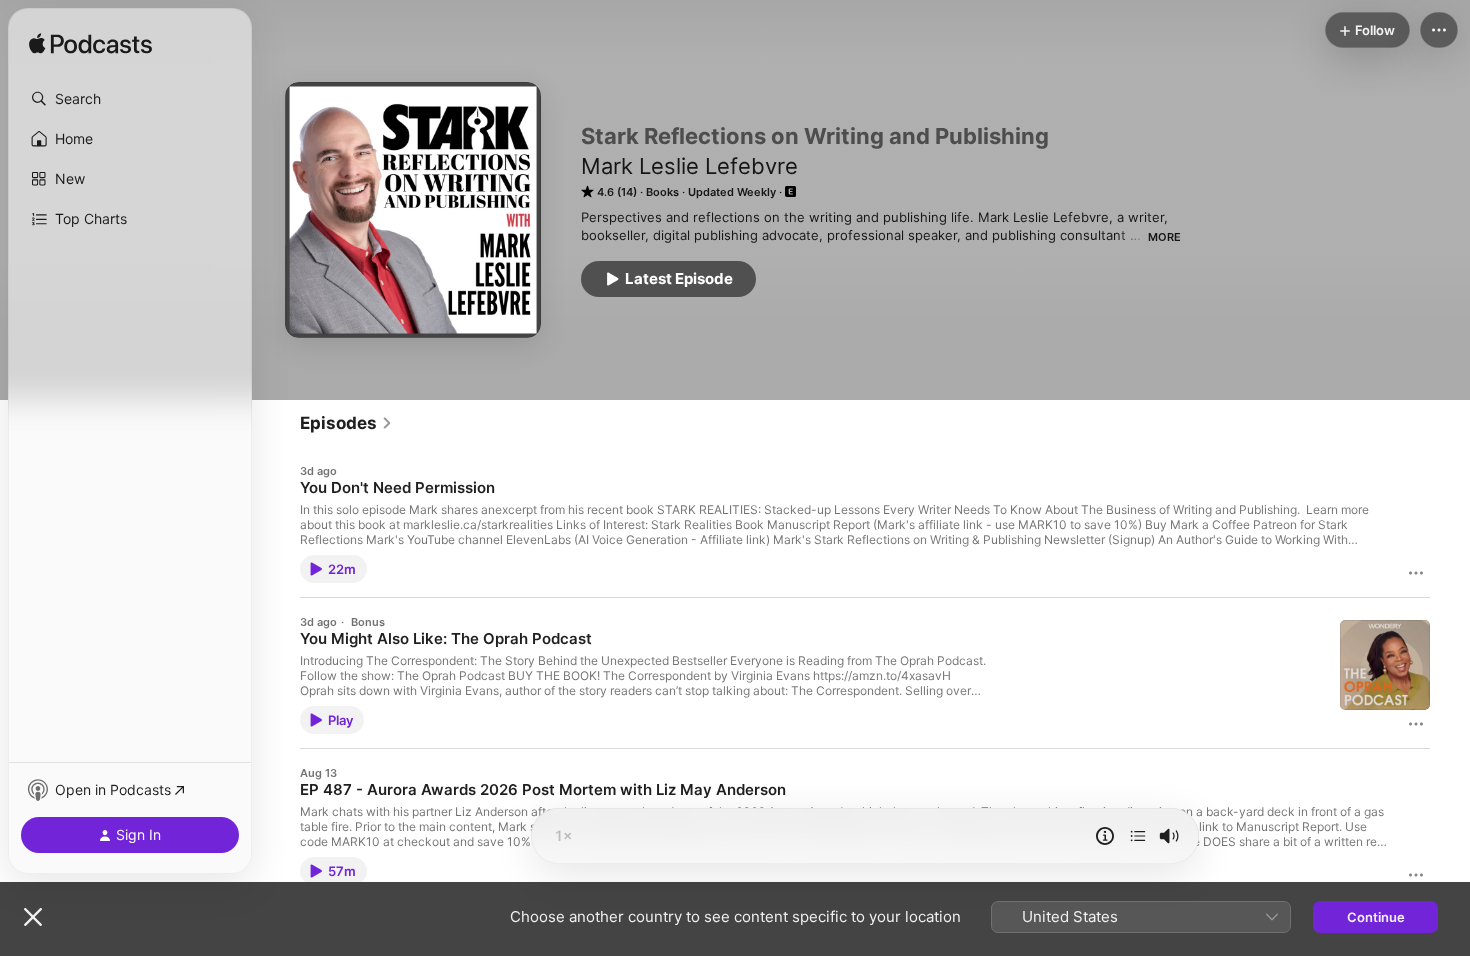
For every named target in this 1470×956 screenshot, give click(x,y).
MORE (1164, 237)
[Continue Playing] (1138, 836)
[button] (130, 99)
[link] (346, 423)
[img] (90, 45)
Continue (1376, 917)
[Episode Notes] (1105, 836)
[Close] (33, 917)
